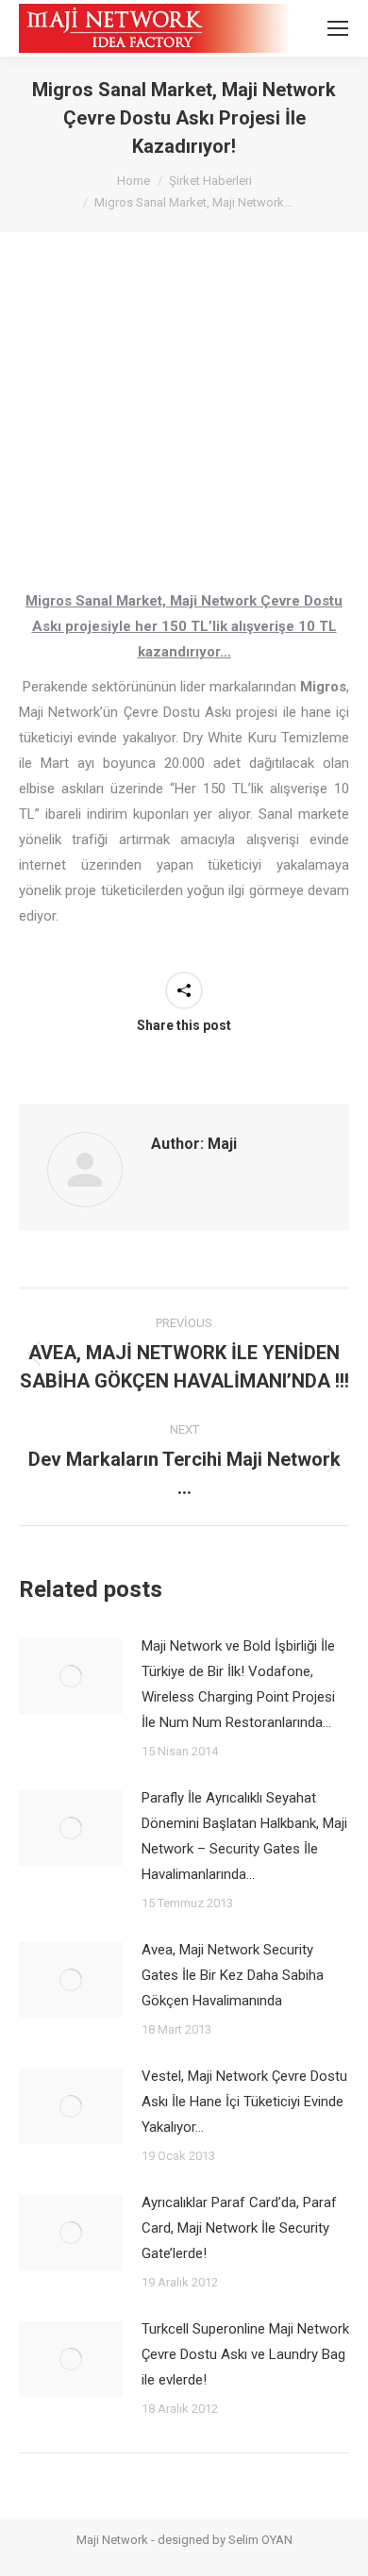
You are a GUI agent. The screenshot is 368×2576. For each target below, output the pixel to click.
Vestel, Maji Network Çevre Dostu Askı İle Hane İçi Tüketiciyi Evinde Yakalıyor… (244, 2102)
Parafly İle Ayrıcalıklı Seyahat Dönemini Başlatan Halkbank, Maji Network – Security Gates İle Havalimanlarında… (244, 1836)
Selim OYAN (260, 2540)
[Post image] (71, 1676)
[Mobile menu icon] (338, 28)
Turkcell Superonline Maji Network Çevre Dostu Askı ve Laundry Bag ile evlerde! (245, 2354)
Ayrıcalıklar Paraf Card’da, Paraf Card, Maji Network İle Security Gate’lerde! (239, 2228)
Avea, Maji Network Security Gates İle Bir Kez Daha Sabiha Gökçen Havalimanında (233, 1975)
